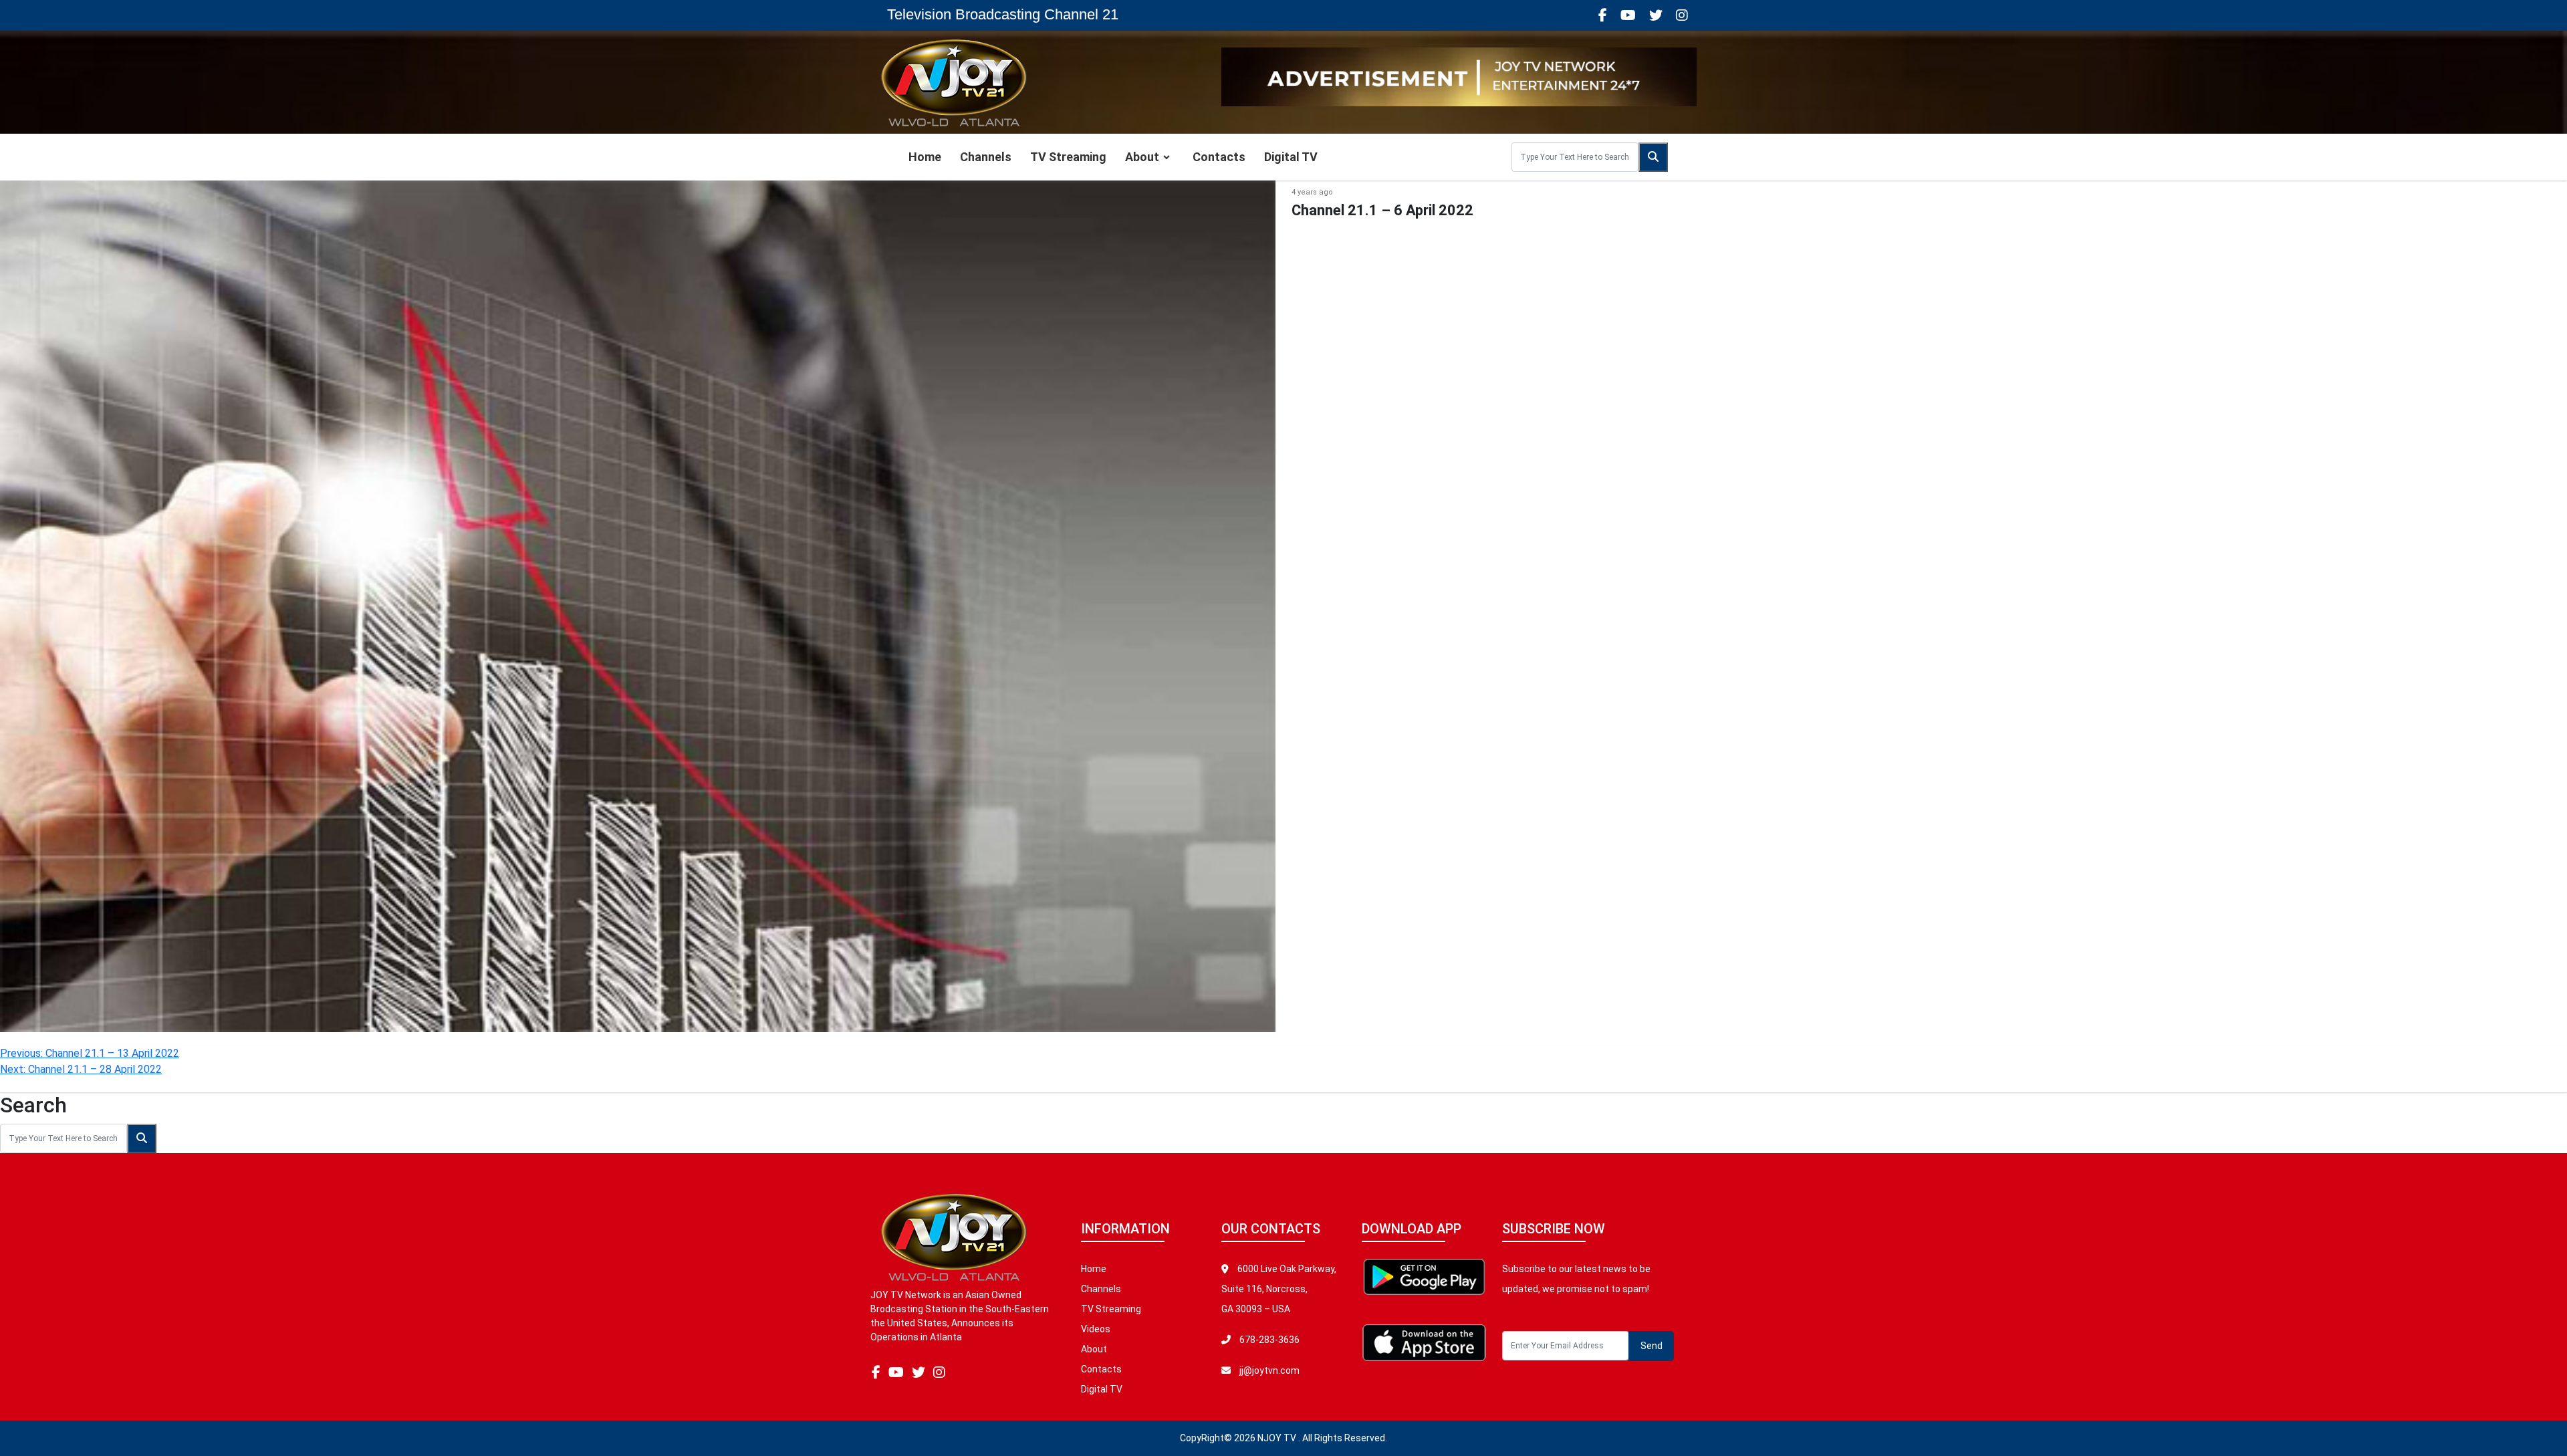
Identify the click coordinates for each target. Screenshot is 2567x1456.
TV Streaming (1068, 157)
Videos (1096, 1329)
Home (925, 157)
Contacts (1219, 157)
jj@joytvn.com (1269, 1370)
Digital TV (1291, 157)
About (1142, 157)
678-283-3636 (1268, 1340)
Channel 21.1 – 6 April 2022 (1382, 210)
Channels (986, 157)
